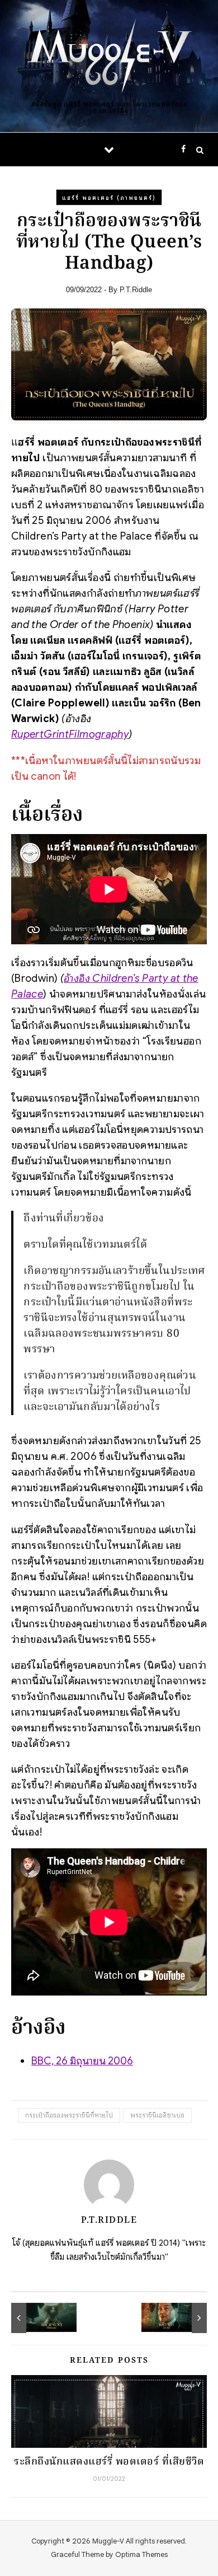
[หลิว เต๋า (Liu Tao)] (182, 2318)
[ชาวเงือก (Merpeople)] (36, 2318)
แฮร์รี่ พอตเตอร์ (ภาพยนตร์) (109, 198)
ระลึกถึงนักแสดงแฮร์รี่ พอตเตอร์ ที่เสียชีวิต (109, 2462)
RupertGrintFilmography (70, 734)
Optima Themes (141, 2554)
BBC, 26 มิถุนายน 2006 (82, 2061)
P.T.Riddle (136, 290)
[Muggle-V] (109, 57)
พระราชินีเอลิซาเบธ (157, 2115)
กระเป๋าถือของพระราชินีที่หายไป (69, 2115)
